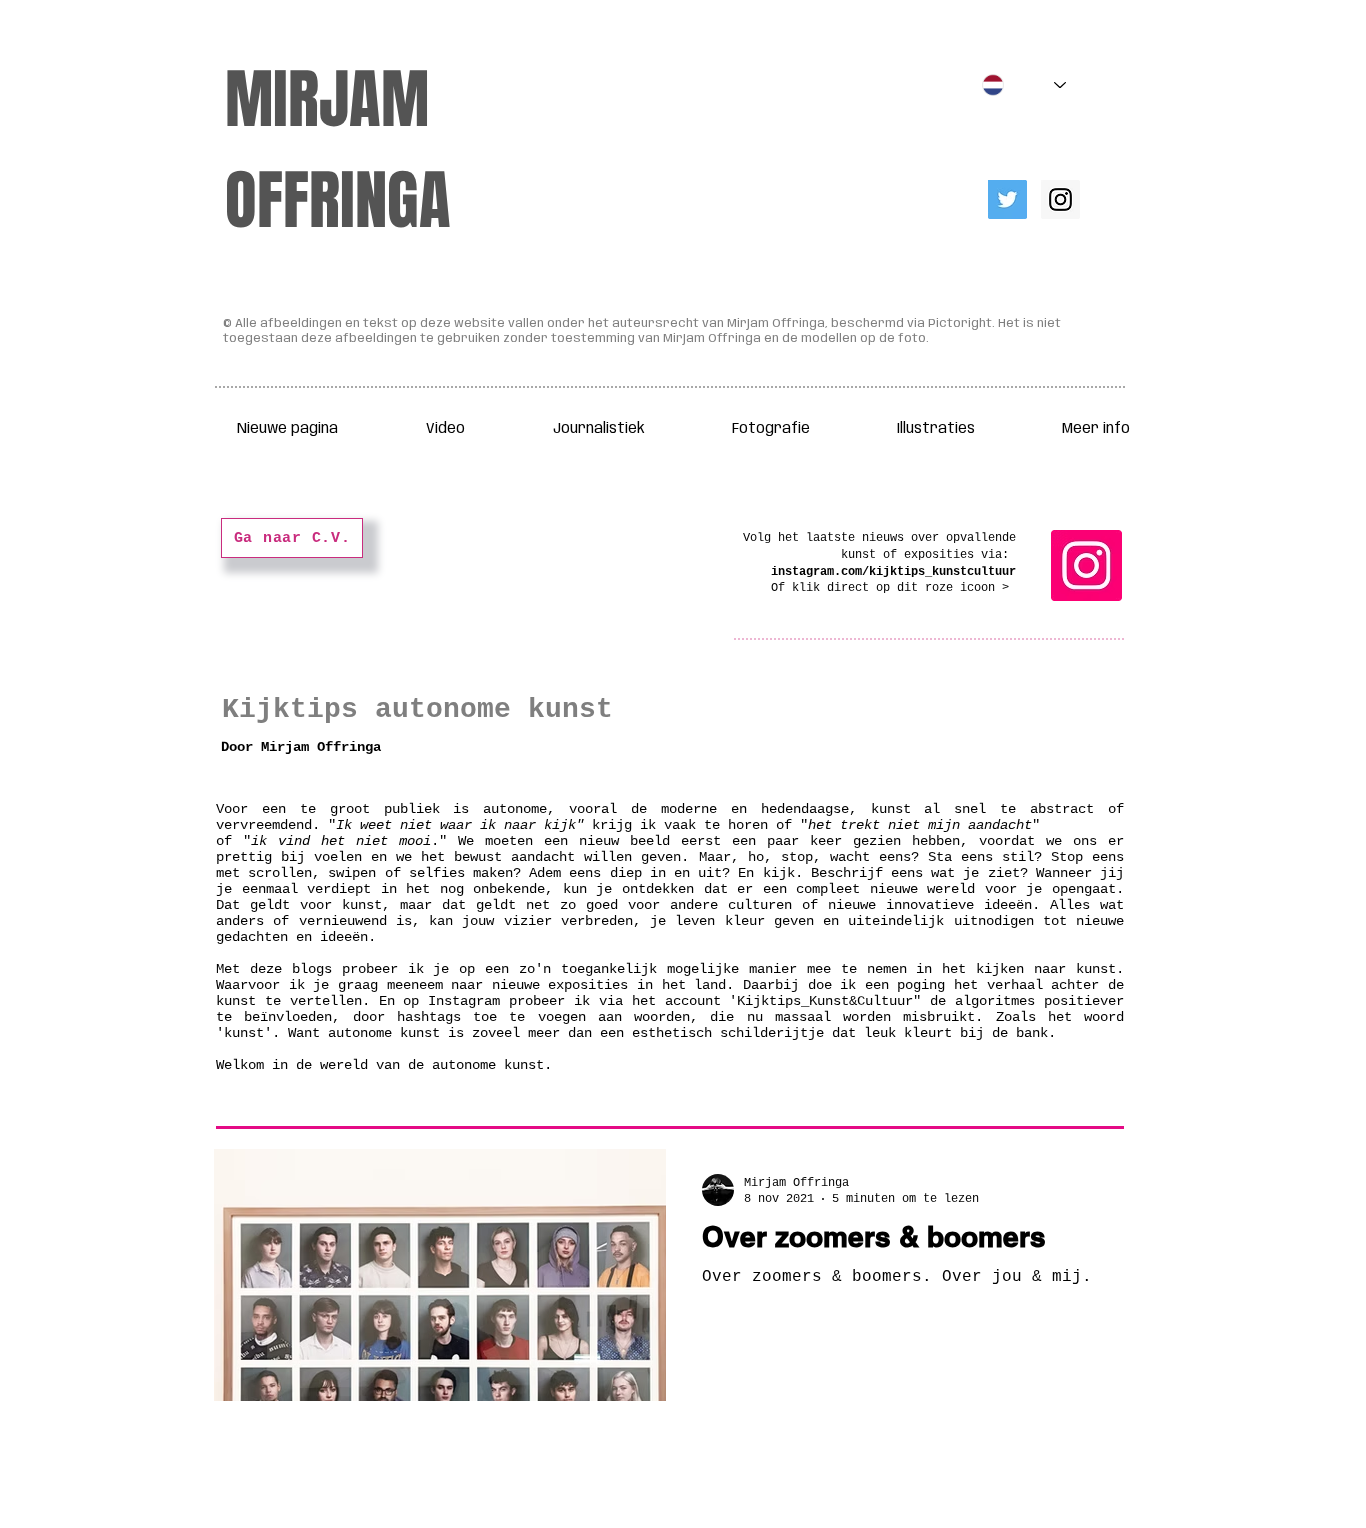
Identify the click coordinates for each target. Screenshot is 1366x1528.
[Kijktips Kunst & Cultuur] (1086, 565)
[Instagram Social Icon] (1060, 199)
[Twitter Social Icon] (1007, 199)
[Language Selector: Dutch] (1024, 85)
